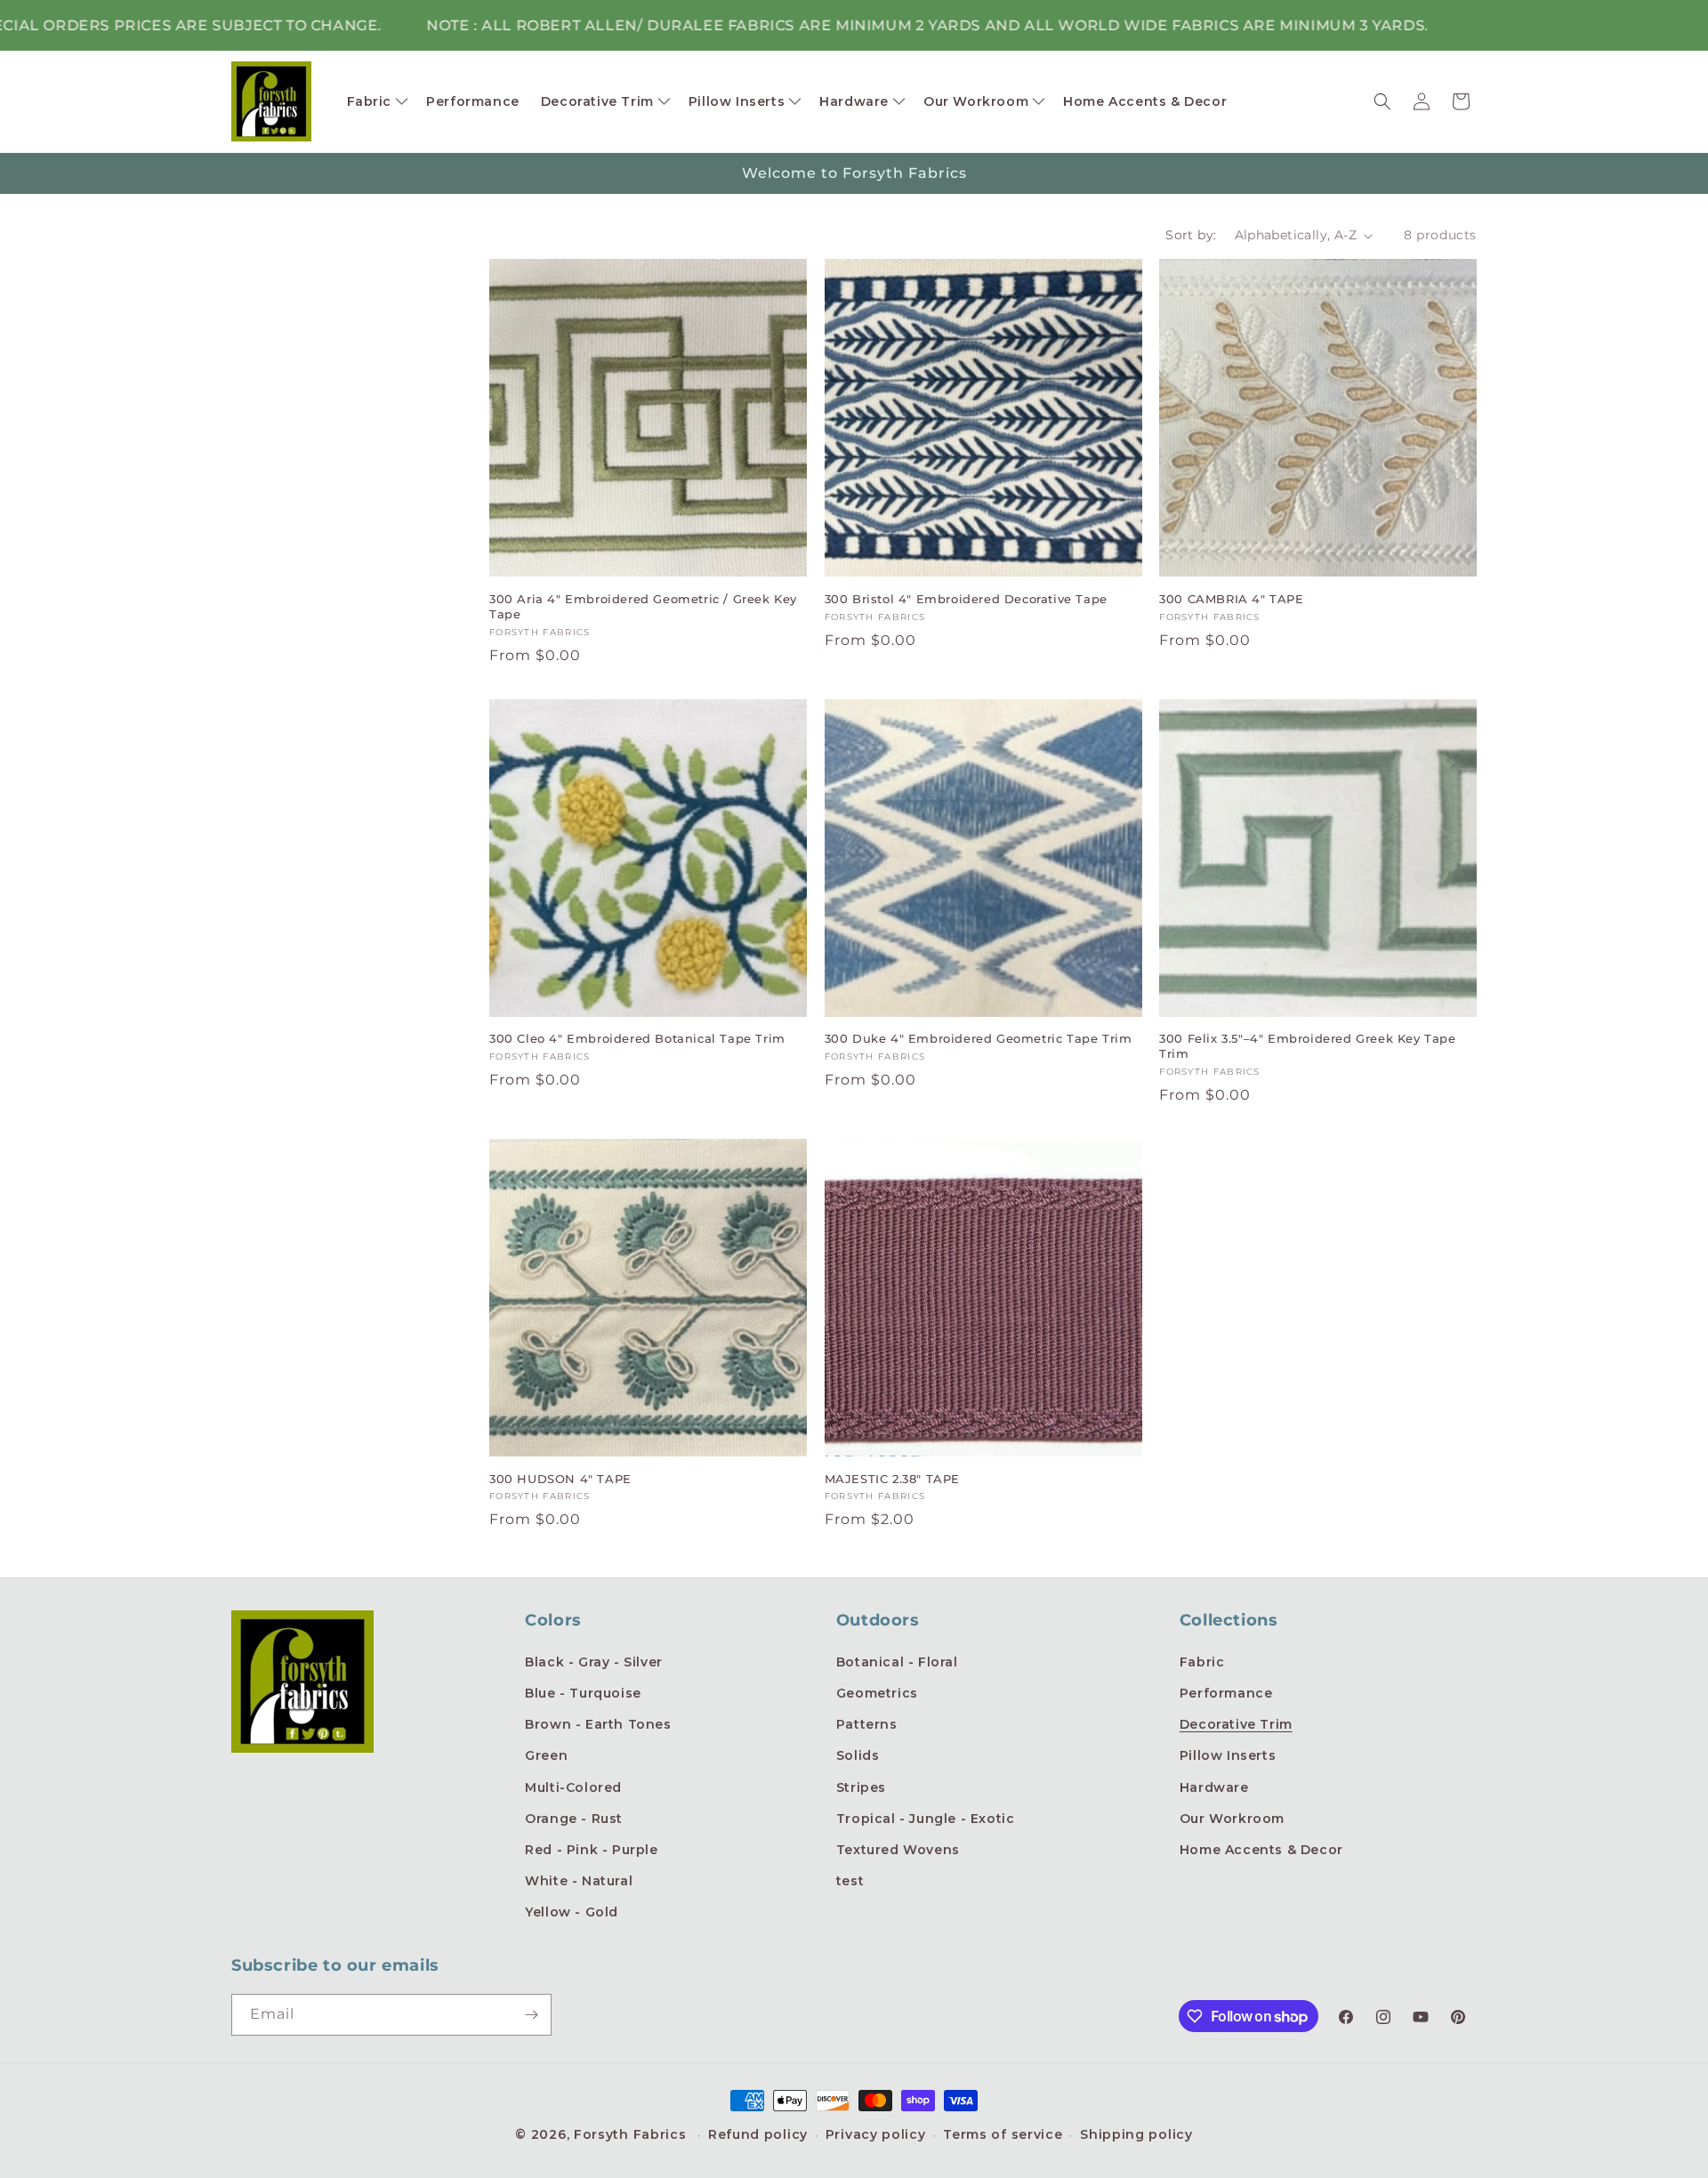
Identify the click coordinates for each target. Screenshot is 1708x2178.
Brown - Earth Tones (598, 1724)
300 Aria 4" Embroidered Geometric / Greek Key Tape (643, 606)
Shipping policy (1136, 2134)
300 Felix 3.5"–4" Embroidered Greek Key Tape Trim (1307, 1046)
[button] (376, 101)
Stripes (861, 1787)
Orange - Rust (574, 1819)
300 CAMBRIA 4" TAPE (1231, 599)
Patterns (867, 1724)
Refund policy (758, 2134)
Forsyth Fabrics (632, 2134)
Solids (858, 1755)
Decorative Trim (1236, 1724)
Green (546, 1755)
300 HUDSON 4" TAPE (560, 1479)
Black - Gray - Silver (594, 1662)
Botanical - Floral (897, 1662)
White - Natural (579, 1881)
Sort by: (1191, 235)
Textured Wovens (898, 1850)
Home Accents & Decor (1261, 1850)
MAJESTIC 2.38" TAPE (892, 1479)
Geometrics (877, 1693)
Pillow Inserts (1228, 1755)
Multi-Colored (573, 1787)
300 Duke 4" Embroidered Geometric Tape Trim (979, 1038)
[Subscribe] (531, 2015)
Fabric (1202, 1662)
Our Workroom (1232, 1819)
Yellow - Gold (572, 1912)
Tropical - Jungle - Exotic (926, 1819)
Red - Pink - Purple (591, 1850)
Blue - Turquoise (583, 1693)
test (850, 1881)
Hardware (1214, 1787)
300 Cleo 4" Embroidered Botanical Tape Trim (637, 1038)
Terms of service (1003, 2134)
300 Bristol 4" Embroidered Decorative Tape (966, 599)
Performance (1226, 1693)
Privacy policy (876, 2134)
